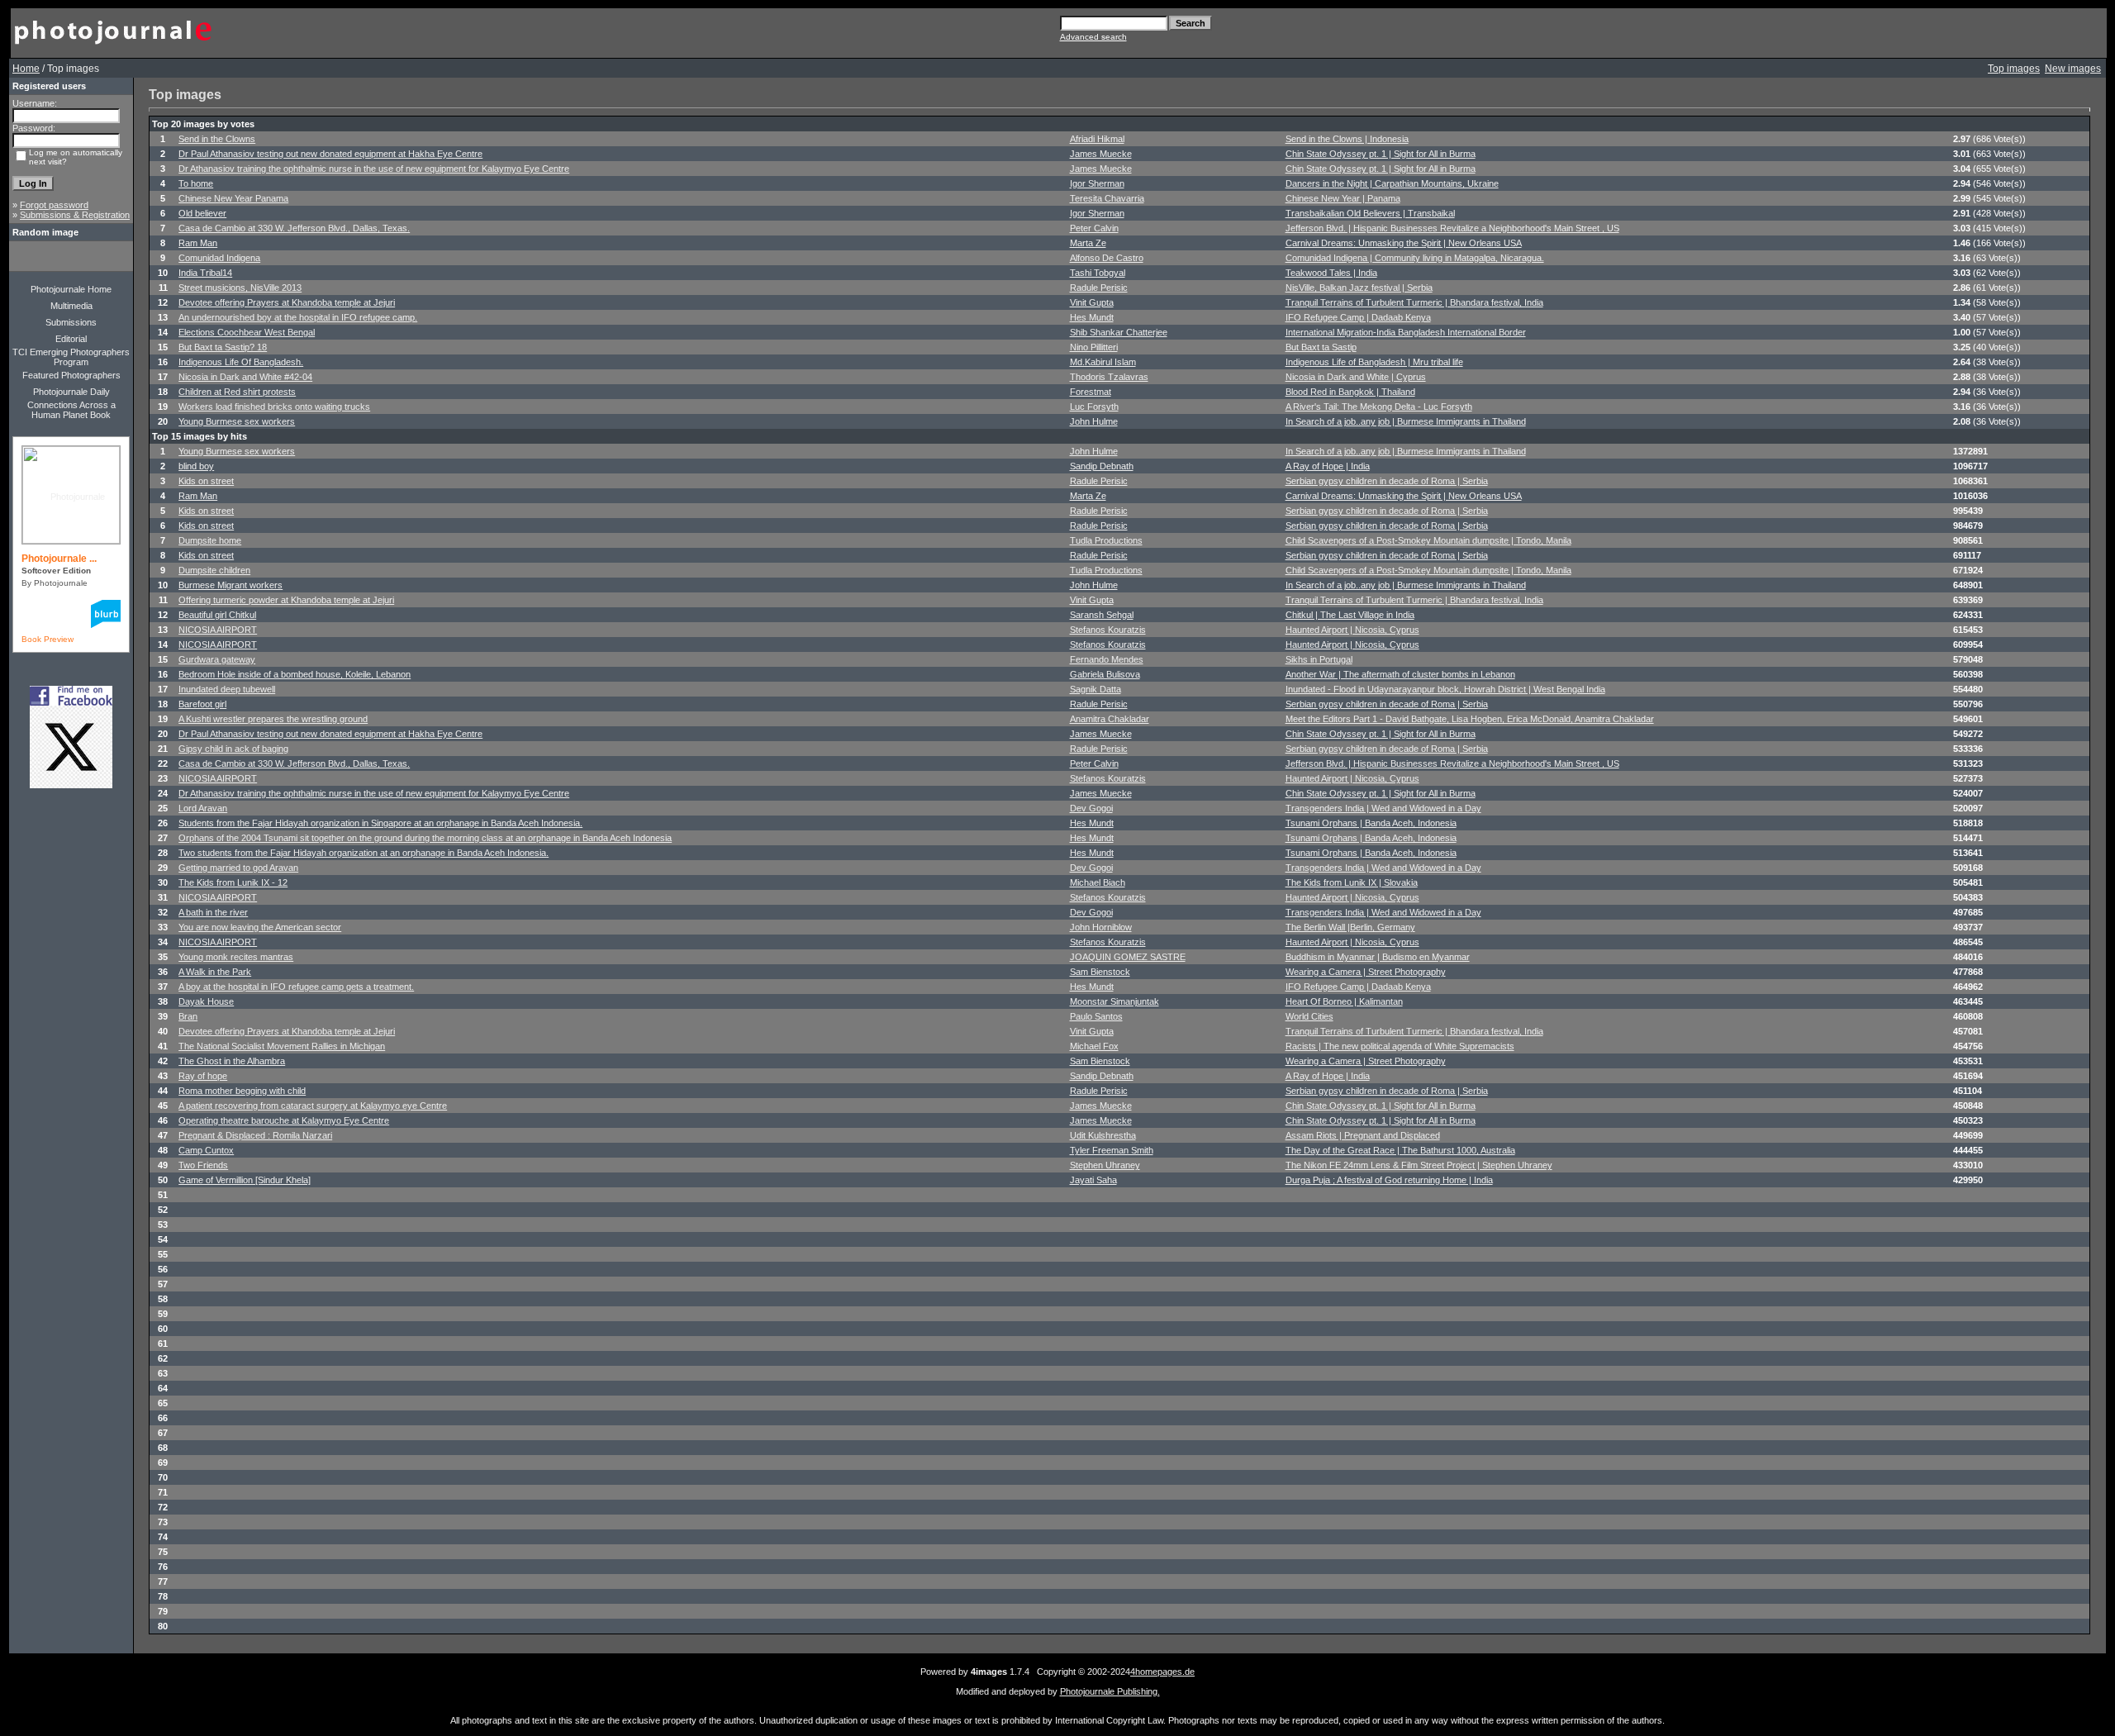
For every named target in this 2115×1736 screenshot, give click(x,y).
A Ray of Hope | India (1328, 466)
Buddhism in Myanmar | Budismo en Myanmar (1378, 957)
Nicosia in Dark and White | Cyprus (1356, 377)
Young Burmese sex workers (237, 421)
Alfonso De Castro (1107, 258)
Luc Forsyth (1094, 407)
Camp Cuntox (206, 1150)
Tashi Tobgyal (1098, 273)
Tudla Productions (1106, 540)
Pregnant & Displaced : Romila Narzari (255, 1135)
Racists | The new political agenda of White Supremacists (1400, 1046)
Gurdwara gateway (217, 659)
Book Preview (48, 639)
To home (196, 183)
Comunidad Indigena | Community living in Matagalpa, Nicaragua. (1415, 258)
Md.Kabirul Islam (1103, 362)
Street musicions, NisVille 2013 (240, 288)
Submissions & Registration (75, 215)
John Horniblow (1101, 927)
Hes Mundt (1092, 317)
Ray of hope (203, 1076)
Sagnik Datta (1096, 689)
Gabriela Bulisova (1105, 674)
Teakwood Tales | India (1331, 273)
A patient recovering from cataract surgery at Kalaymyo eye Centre (313, 1106)
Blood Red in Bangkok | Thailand (1350, 392)
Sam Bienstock (1100, 972)
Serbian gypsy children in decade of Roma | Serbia (1387, 481)
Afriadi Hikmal (1097, 139)
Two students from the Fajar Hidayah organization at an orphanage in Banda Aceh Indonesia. (364, 853)
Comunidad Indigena (219, 258)
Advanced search (1093, 37)
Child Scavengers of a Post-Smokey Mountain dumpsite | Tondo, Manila (1428, 540)
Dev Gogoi (1091, 808)
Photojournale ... (59, 559)
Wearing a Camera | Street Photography (1366, 972)
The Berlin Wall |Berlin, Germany (1350, 927)
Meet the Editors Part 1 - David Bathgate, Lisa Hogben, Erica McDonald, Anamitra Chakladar (1470, 719)
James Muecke (1101, 154)
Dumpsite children (214, 570)
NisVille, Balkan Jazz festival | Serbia (1359, 288)
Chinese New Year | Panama (1343, 198)
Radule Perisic (1099, 288)
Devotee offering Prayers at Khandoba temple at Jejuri (287, 302)
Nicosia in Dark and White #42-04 (245, 377)
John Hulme (1094, 421)
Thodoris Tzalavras (1109, 377)
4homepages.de (1162, 1672)
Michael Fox (1094, 1046)
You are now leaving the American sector (260, 927)
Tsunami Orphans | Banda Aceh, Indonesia (1371, 823)
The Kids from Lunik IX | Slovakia (1352, 882)
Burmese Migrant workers (231, 585)
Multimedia (71, 306)
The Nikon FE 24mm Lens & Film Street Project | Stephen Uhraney (1419, 1165)
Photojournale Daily (71, 392)
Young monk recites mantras (236, 957)
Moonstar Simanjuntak (1115, 1001)
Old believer (202, 213)
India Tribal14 (205, 273)
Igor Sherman (1097, 183)
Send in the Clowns (217, 139)
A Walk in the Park (215, 972)
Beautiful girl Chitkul (217, 615)
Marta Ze (1088, 243)
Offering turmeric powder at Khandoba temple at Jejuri (286, 600)
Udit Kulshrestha (1103, 1135)
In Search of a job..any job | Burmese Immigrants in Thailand (1406, 421)
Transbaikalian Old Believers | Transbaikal (1370, 213)
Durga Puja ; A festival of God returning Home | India (1389, 1180)
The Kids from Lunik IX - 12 (233, 882)
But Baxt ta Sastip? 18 (223, 347)
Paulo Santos (1096, 1016)
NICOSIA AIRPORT (218, 630)
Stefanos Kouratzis (1108, 630)
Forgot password (54, 205)
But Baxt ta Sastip (1321, 347)
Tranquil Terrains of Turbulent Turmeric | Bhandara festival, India (1414, 302)
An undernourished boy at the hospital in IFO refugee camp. (298, 317)
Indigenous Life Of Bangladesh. (241, 362)
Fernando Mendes (1107, 659)
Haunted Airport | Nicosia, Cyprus (1352, 630)
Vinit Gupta (1092, 302)
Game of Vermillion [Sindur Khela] (245, 1180)
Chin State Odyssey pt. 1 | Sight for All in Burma (1381, 154)
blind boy (196, 466)
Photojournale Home (71, 289)
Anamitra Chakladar (1110, 719)
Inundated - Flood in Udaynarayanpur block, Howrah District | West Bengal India (1445, 689)
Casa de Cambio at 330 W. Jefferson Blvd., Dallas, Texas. (294, 228)
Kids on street (206, 481)
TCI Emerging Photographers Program (71, 357)
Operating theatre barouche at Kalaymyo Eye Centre (284, 1120)
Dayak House (206, 1001)
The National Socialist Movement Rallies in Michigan (282, 1046)
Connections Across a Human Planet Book (71, 410)
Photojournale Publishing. (1110, 1691)
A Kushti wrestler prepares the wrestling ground (273, 719)
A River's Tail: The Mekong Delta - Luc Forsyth (1379, 407)
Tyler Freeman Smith (1112, 1150)
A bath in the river (213, 912)
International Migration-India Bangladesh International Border (1406, 332)
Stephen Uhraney (1105, 1165)
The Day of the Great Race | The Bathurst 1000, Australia (1400, 1150)
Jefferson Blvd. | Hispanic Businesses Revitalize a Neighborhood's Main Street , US (1452, 228)
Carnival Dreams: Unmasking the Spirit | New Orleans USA (1404, 243)
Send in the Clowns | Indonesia (1347, 139)
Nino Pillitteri (1094, 347)
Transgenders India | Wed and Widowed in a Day (1383, 808)
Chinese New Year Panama (233, 198)
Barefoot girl (202, 704)
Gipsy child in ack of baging (233, 749)
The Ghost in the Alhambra (232, 1061)
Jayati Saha (1093, 1180)
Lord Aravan (203, 808)
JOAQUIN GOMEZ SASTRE (1128, 957)
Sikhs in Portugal (1319, 659)
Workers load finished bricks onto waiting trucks (274, 407)
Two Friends (203, 1165)
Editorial (71, 339)
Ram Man (198, 243)
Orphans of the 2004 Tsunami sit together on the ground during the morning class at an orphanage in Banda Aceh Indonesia (425, 838)
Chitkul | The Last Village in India (1350, 615)
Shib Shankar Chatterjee (1119, 332)
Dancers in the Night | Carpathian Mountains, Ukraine (1392, 183)
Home (26, 69)
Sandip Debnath (1102, 466)
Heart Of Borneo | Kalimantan (1344, 1001)
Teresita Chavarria (1107, 198)
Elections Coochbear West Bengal (247, 332)
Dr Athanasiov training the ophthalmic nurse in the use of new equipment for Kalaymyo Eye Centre (374, 169)
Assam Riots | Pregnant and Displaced (1363, 1135)
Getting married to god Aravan (238, 868)
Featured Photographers (71, 375)
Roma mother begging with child (242, 1091)
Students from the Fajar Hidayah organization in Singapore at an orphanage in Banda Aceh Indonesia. (380, 823)
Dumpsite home (210, 540)
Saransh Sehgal (1102, 615)
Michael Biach (1098, 882)
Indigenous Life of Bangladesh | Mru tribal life (1374, 362)
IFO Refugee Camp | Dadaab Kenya (1358, 317)
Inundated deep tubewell (227, 689)
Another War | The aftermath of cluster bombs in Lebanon (1400, 674)
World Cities (1309, 1016)
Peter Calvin (1094, 228)
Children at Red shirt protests (237, 392)
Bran (188, 1016)
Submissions (71, 322)
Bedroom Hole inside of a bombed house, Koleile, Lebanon (295, 674)
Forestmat (1091, 392)
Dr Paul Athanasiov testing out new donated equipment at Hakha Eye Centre (330, 154)
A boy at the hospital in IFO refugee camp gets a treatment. (296, 987)
